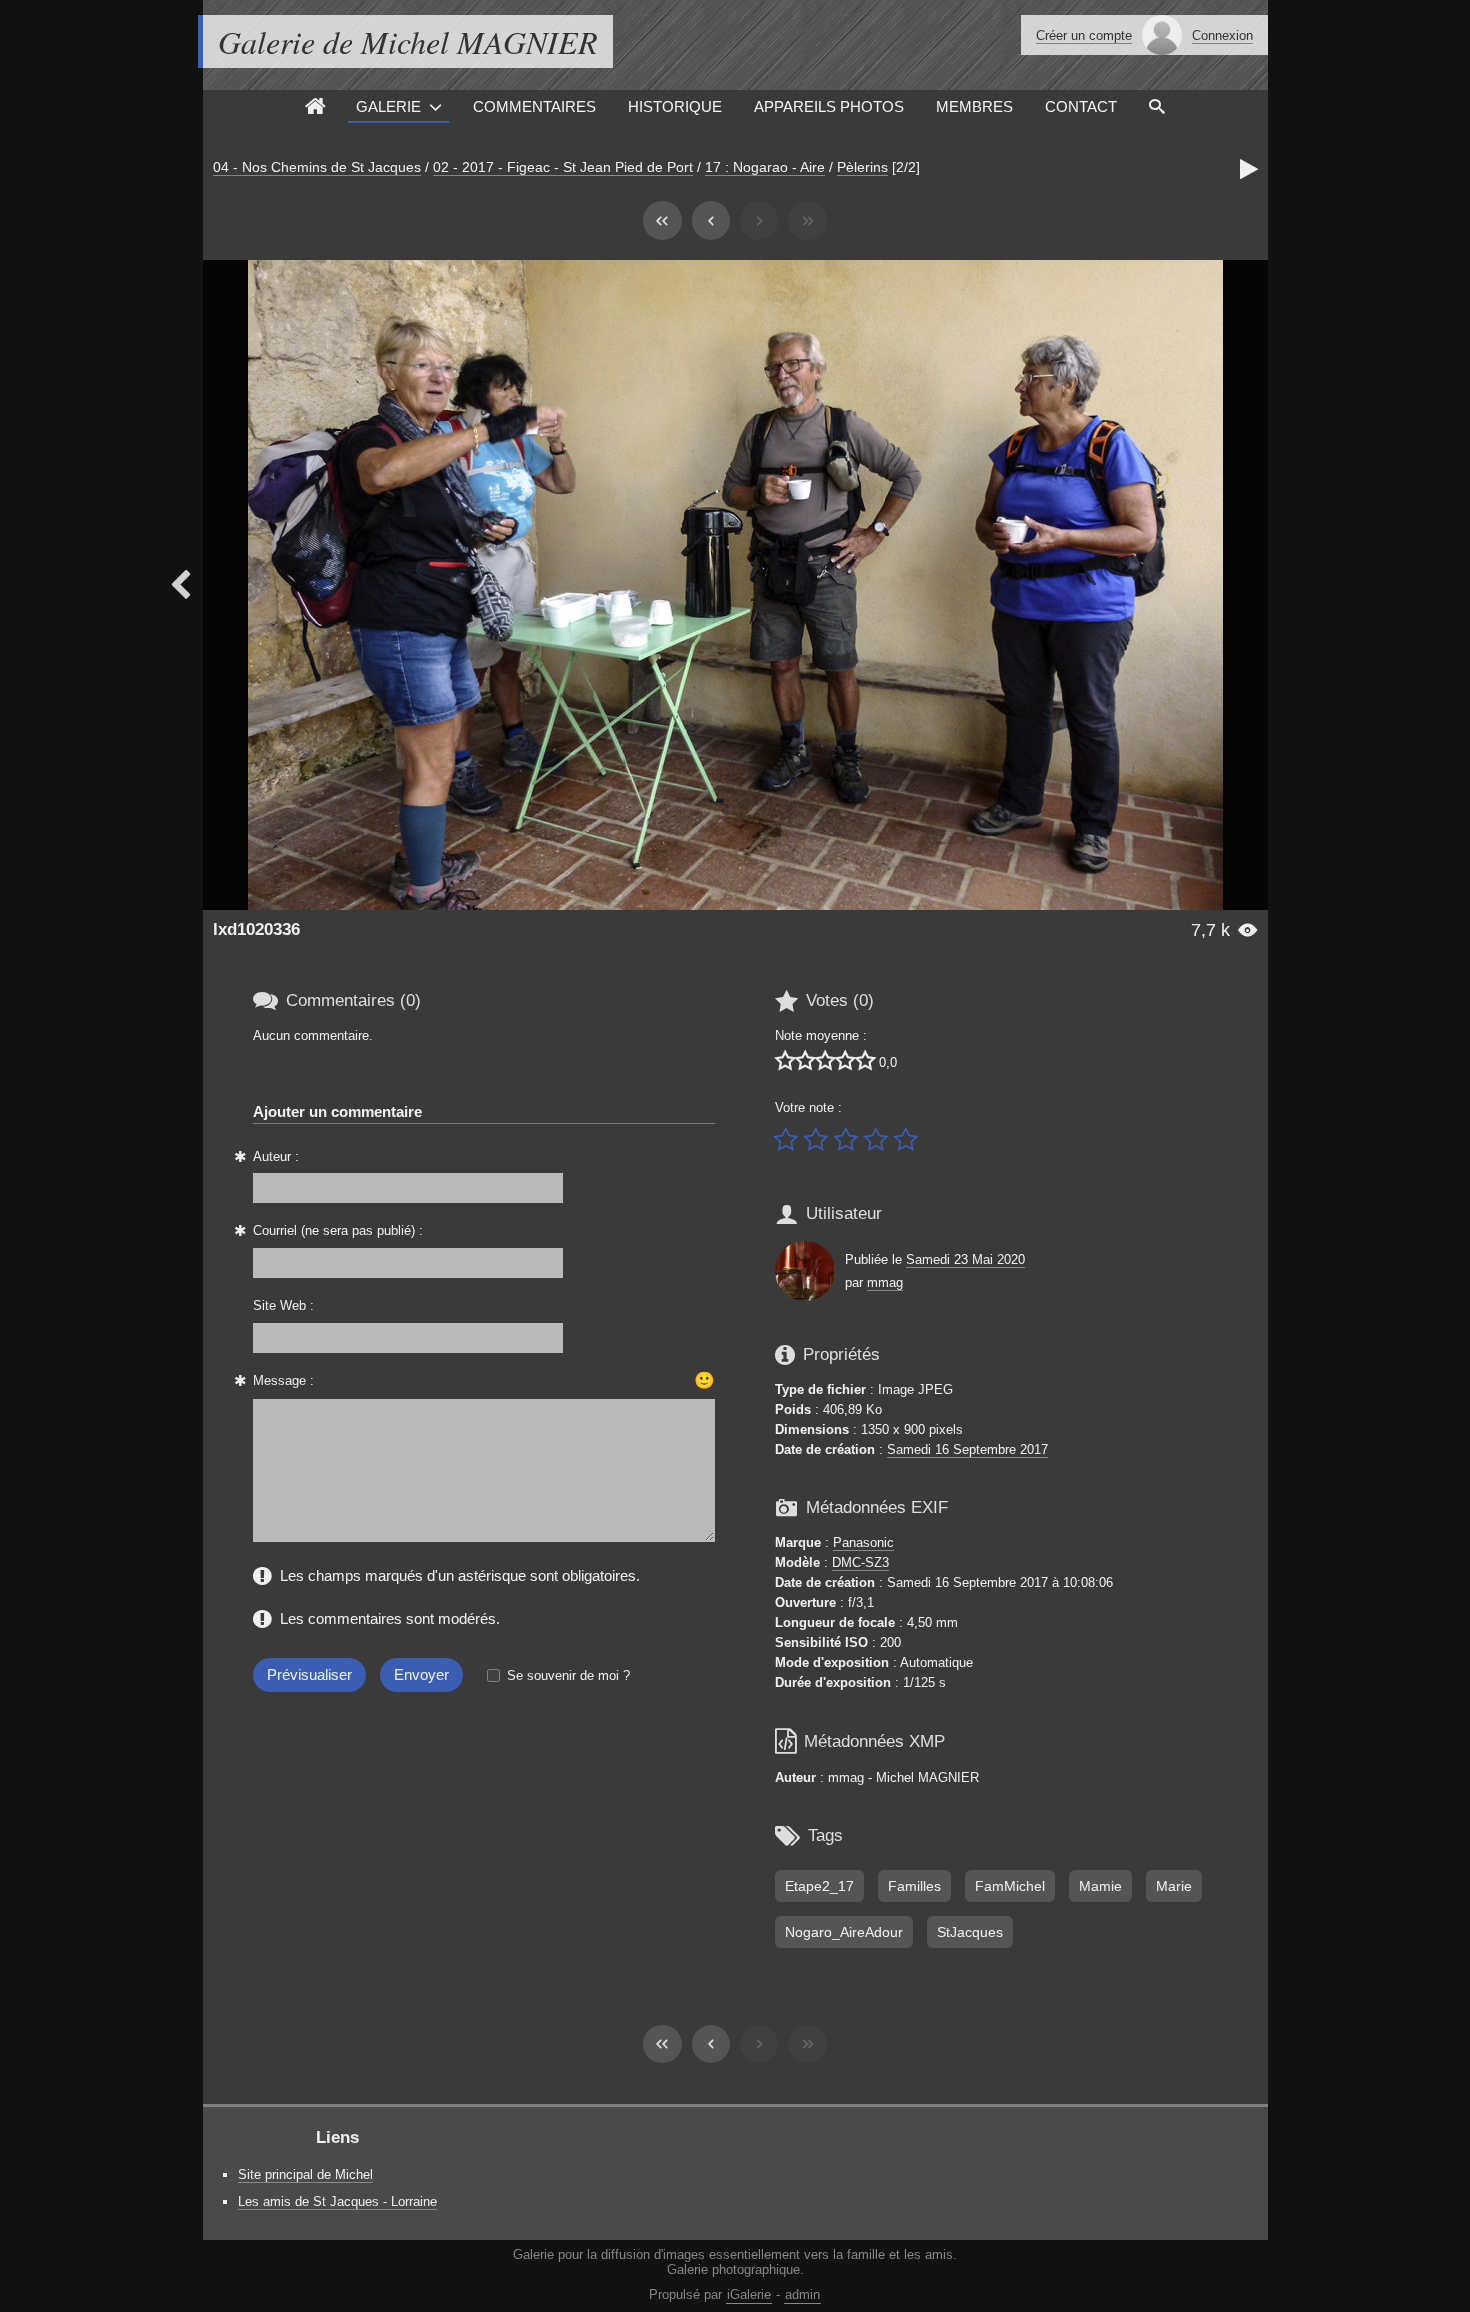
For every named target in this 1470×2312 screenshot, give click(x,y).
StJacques (970, 1932)
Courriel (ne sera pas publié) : (338, 1230)
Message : (283, 1380)
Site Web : (283, 1305)
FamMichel (1010, 1886)
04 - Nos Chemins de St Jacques (317, 167)
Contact (1081, 106)
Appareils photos (829, 106)
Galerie (388, 106)
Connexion (1222, 35)
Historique (675, 106)
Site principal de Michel (305, 2174)
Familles (914, 1886)
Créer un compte (1084, 35)
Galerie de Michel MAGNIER (408, 41)
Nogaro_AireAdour (844, 1932)
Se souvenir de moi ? (568, 1675)
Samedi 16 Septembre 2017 (967, 1449)
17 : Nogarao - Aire (765, 167)
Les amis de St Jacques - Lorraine (337, 2201)
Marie (1174, 1886)
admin (802, 2294)
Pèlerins (862, 167)
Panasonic (863, 1542)
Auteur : (276, 1156)
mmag (885, 1282)
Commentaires (534, 106)
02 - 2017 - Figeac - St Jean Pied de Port (563, 167)
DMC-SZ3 (860, 1562)
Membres (974, 106)
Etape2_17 (819, 1886)
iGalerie (749, 2294)
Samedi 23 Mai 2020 (965, 1259)
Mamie (1100, 1886)
